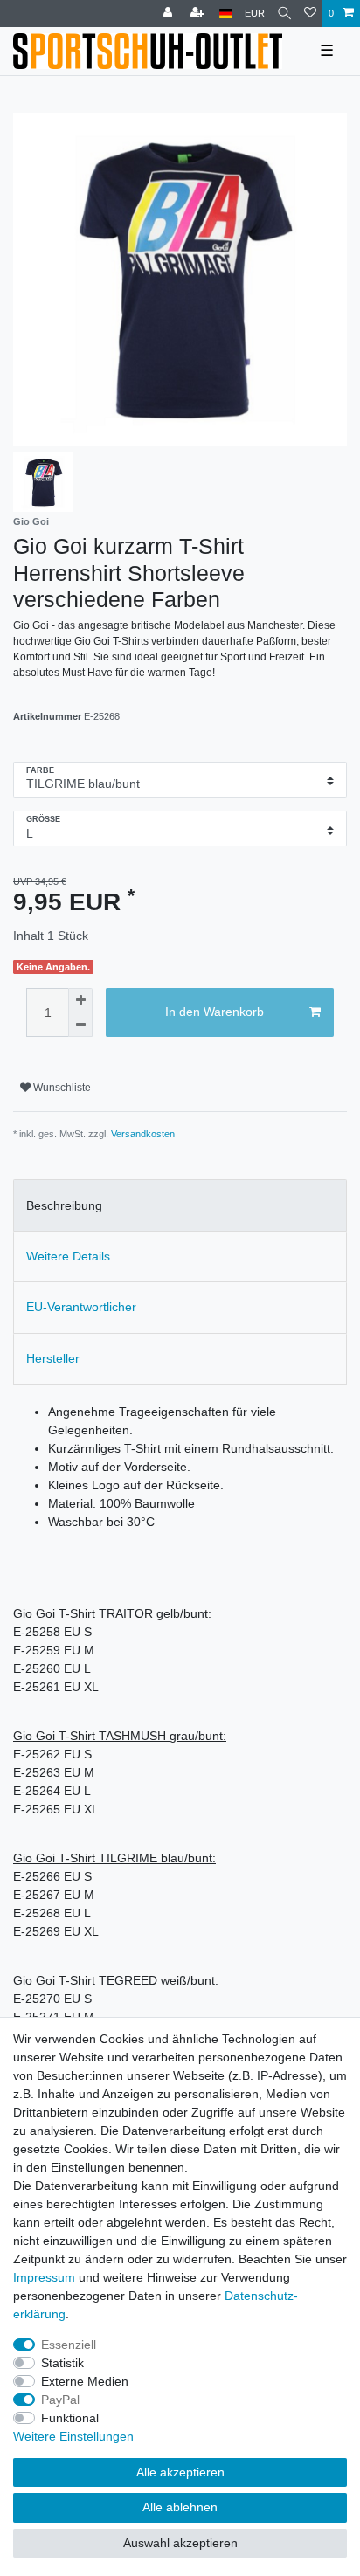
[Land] (226, 14)
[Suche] (284, 14)
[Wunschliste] (310, 14)
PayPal (60, 2400)
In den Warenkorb (215, 1012)
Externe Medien (85, 2381)
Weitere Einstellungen (73, 2436)
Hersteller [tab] (53, 1358)
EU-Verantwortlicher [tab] (81, 1307)
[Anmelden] (170, 14)
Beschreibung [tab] (64, 1205)
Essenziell (69, 2345)
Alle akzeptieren (180, 2472)
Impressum (44, 2277)
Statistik (62, 2363)
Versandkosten (143, 1134)
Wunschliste (61, 1088)
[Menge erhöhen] (80, 1000)
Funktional (70, 2418)
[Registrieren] (199, 14)
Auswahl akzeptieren (180, 2543)
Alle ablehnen (180, 2507)
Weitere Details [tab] (68, 1256)
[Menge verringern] (80, 1025)
